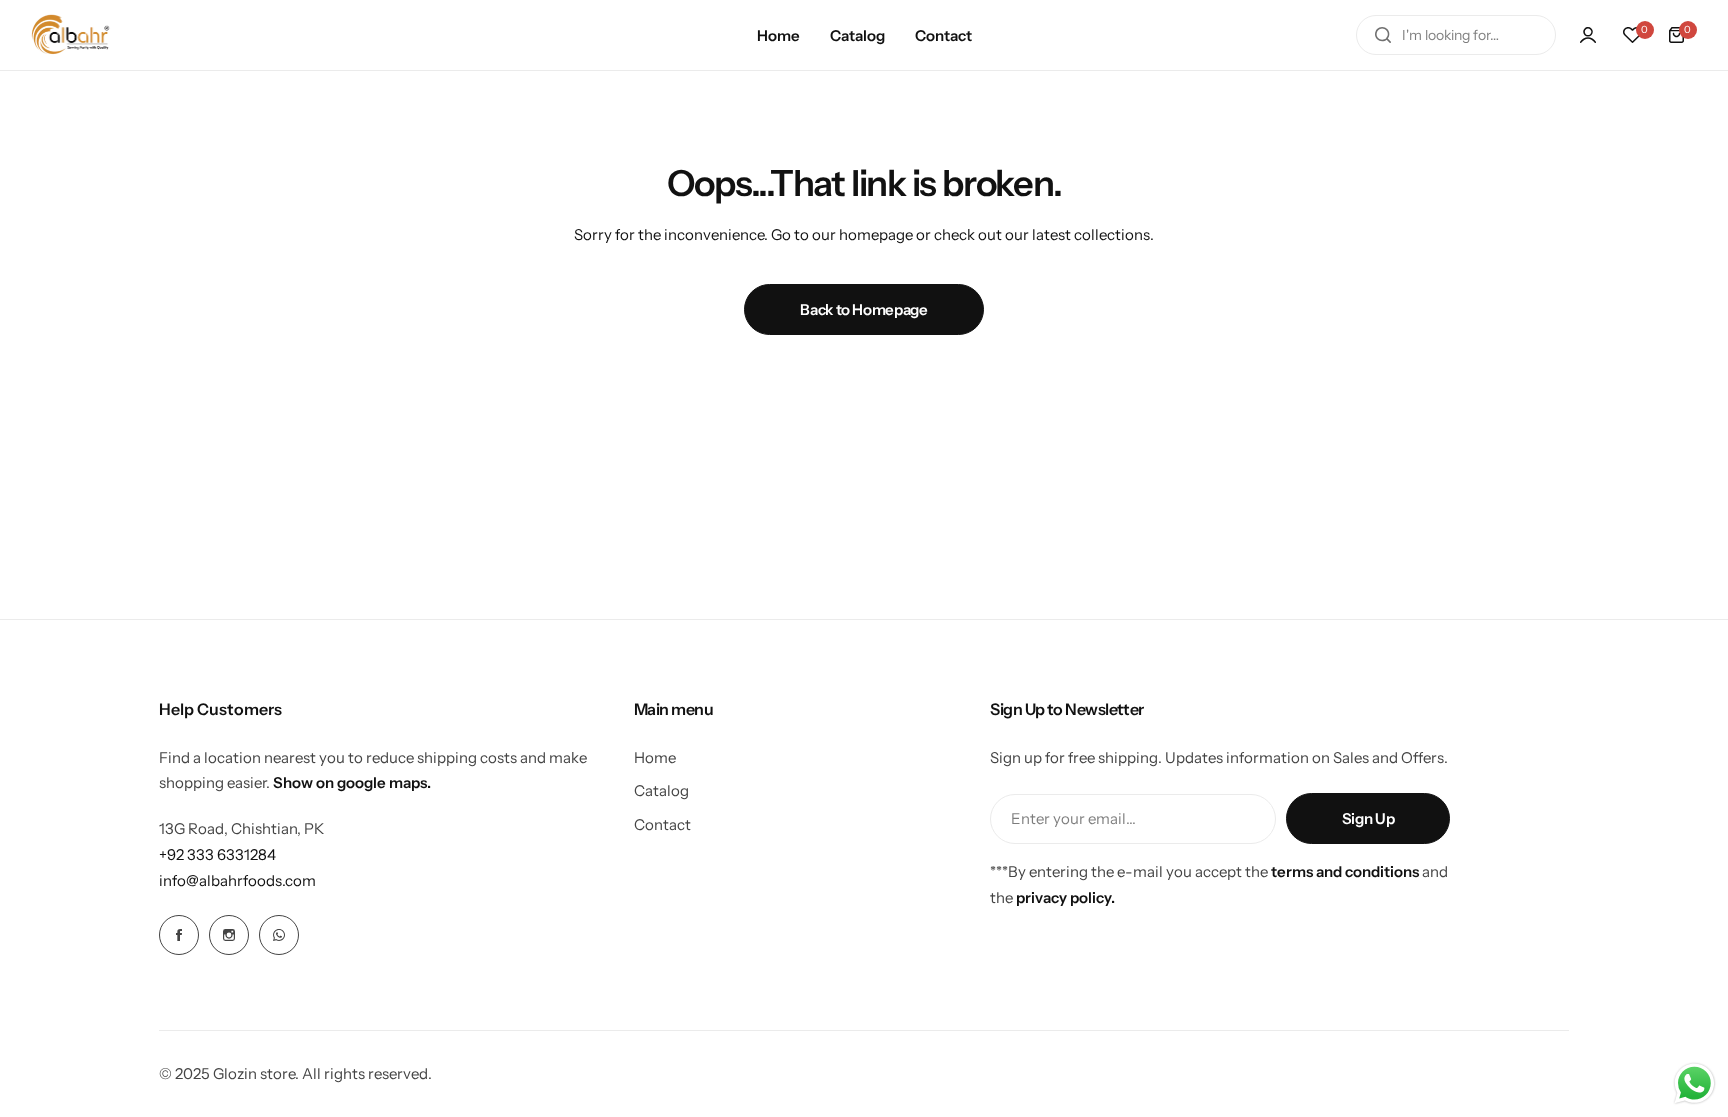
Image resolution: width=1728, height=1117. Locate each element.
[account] (1588, 35)
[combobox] (1456, 35)
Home (655, 757)
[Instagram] (229, 935)
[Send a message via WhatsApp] (1694, 1083)
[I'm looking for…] (1383, 35)
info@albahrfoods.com (237, 880)
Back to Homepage (863, 309)
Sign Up (1368, 818)
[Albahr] (71, 34)
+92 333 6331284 (217, 854)
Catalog (661, 790)
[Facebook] (179, 935)
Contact (662, 824)
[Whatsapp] (279, 935)
